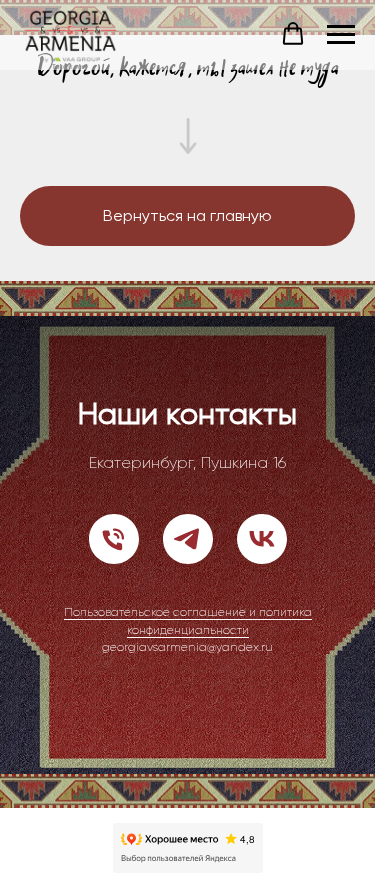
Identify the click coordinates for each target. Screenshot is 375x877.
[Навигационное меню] (341, 35)
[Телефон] (114, 539)
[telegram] (188, 539)
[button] (293, 34)
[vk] (262, 539)
